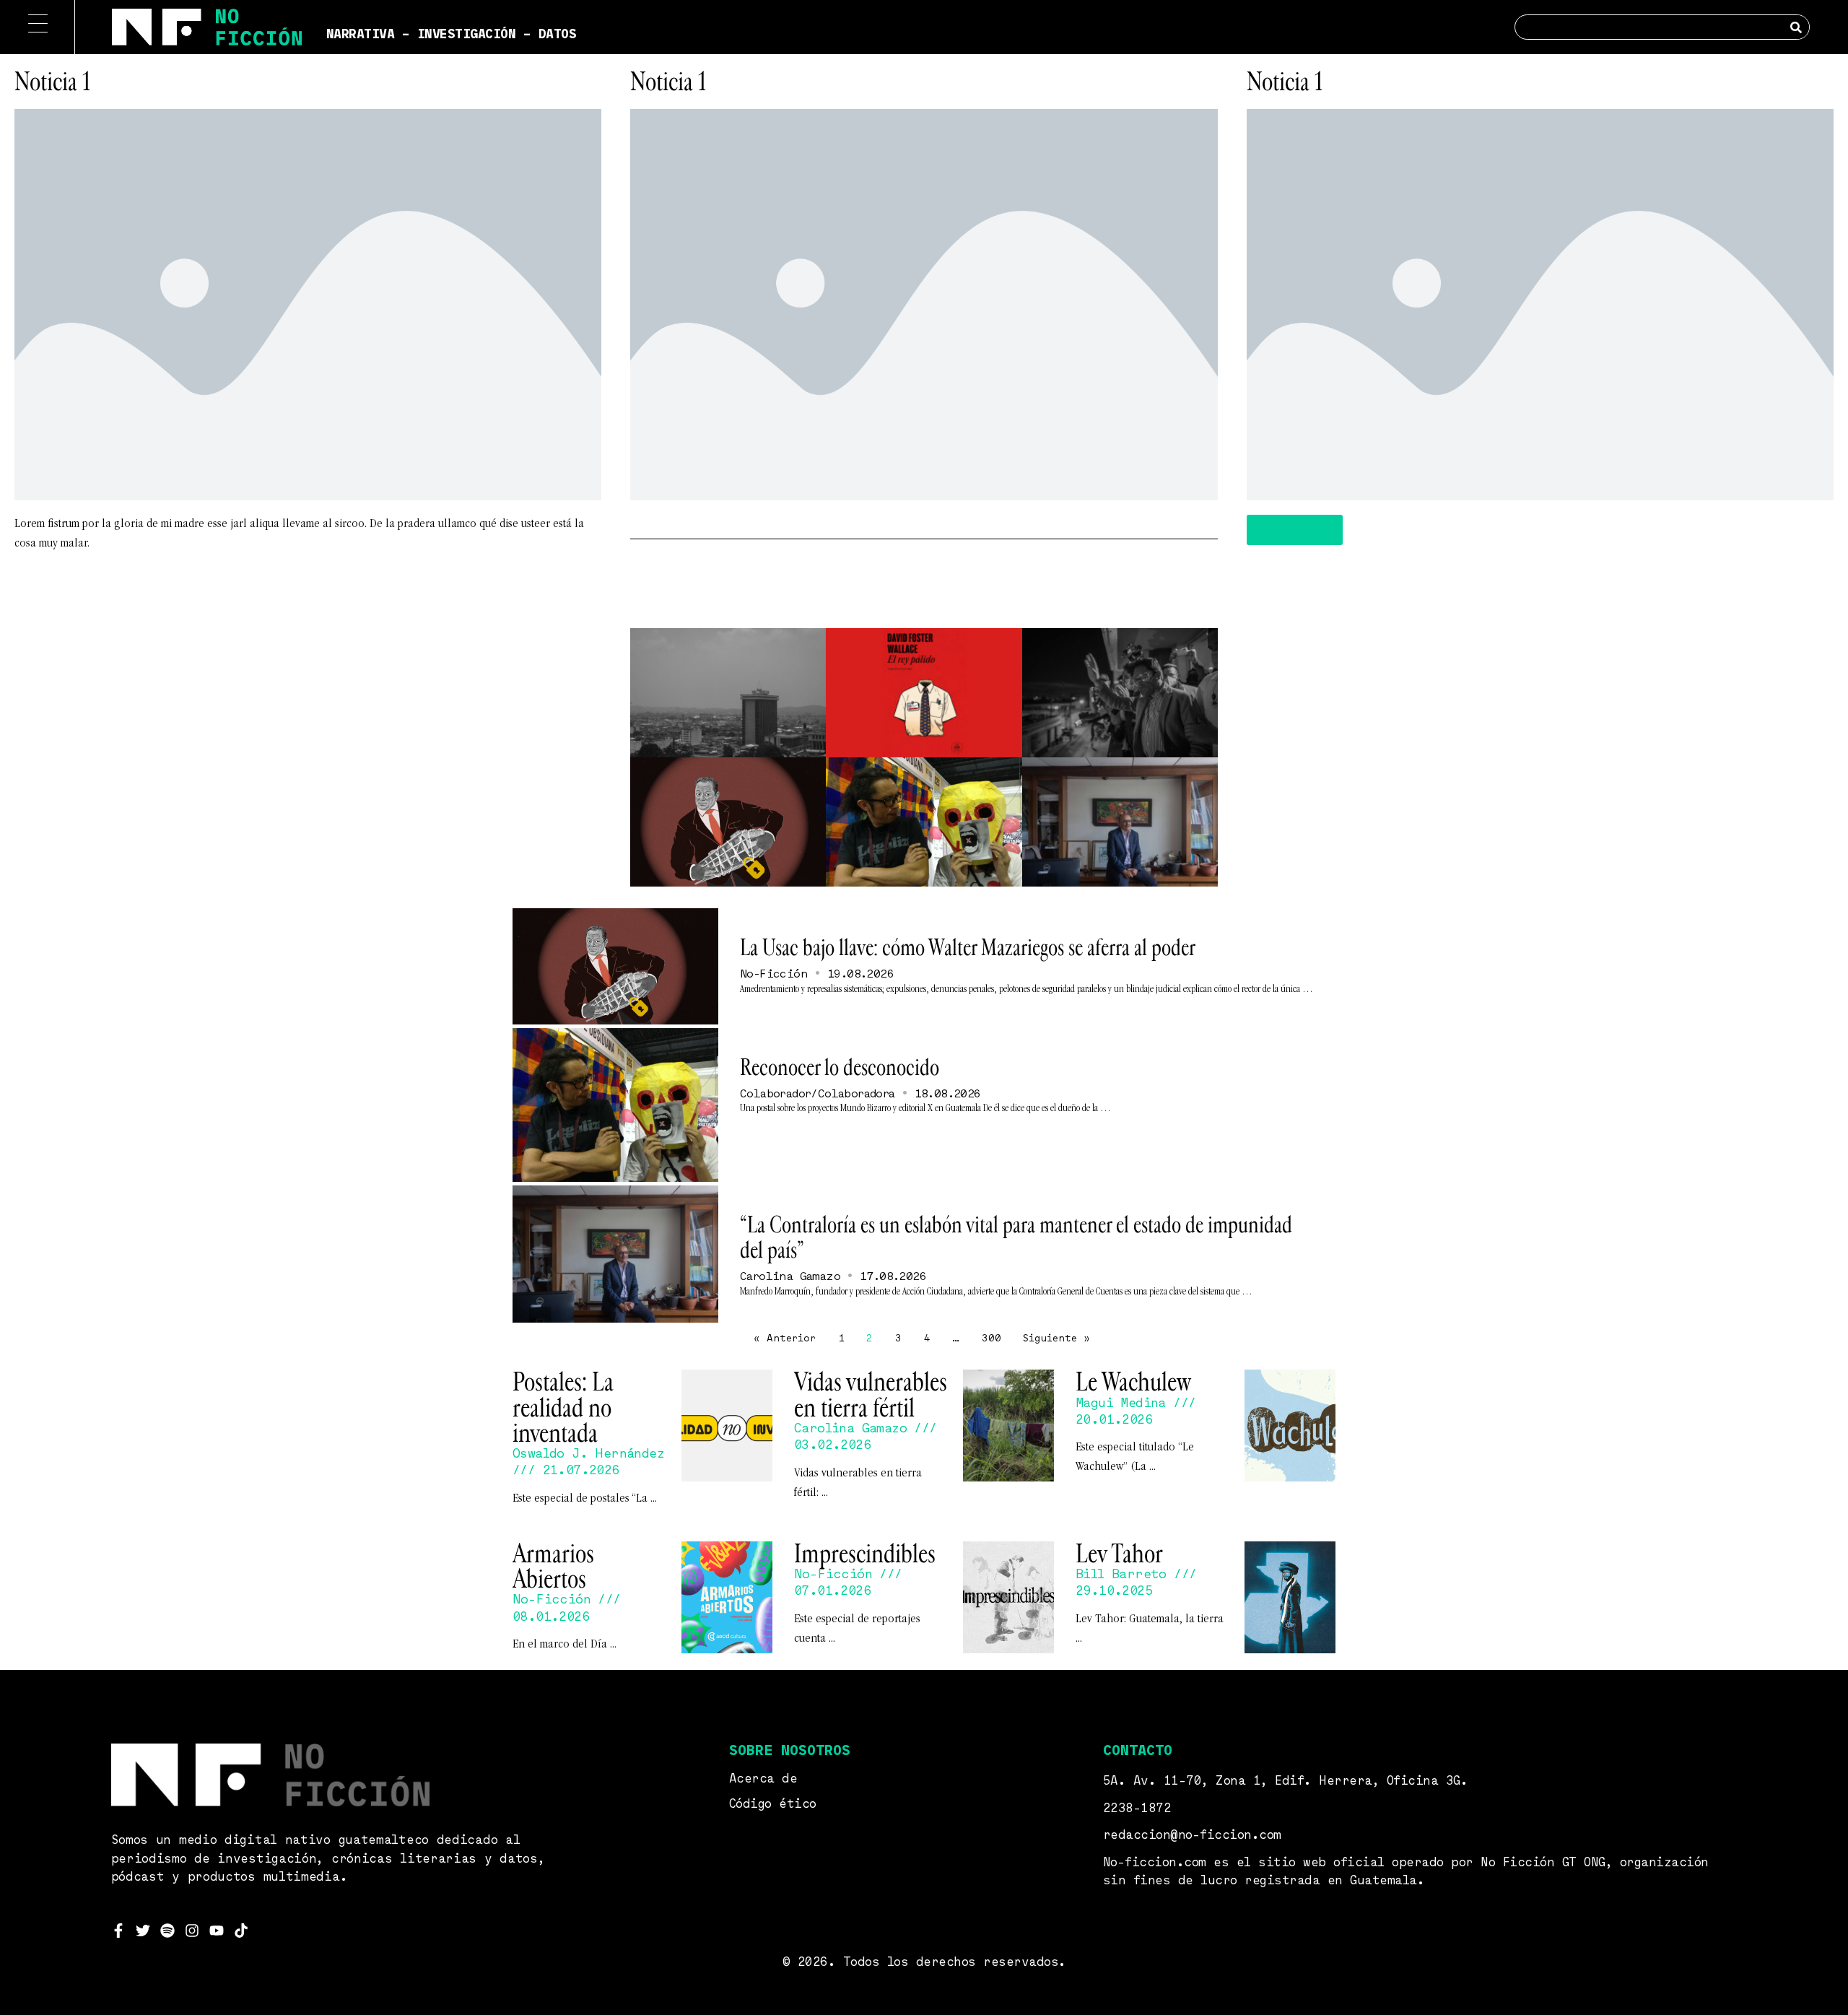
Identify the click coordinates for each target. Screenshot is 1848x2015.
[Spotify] (167, 1931)
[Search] (1796, 27)
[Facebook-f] (118, 1931)
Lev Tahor (1119, 1554)
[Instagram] (192, 1931)
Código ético (773, 1805)
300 (991, 1339)
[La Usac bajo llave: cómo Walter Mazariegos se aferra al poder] (615, 966)
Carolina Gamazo (790, 1277)
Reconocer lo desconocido (840, 1068)
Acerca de (763, 1779)
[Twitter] (143, 1931)
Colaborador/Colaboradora (818, 1094)
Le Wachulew (1133, 1382)
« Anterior (785, 1339)
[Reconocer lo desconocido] (615, 1105)
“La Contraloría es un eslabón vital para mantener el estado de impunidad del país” (1016, 1238)
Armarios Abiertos (553, 1566)
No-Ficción (774, 975)
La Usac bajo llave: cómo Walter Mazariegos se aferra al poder (968, 948)
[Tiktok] (241, 1931)
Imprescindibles (865, 1554)
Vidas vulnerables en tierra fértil (871, 1394)
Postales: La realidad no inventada (563, 1407)
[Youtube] (217, 1931)
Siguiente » (1056, 1339)
